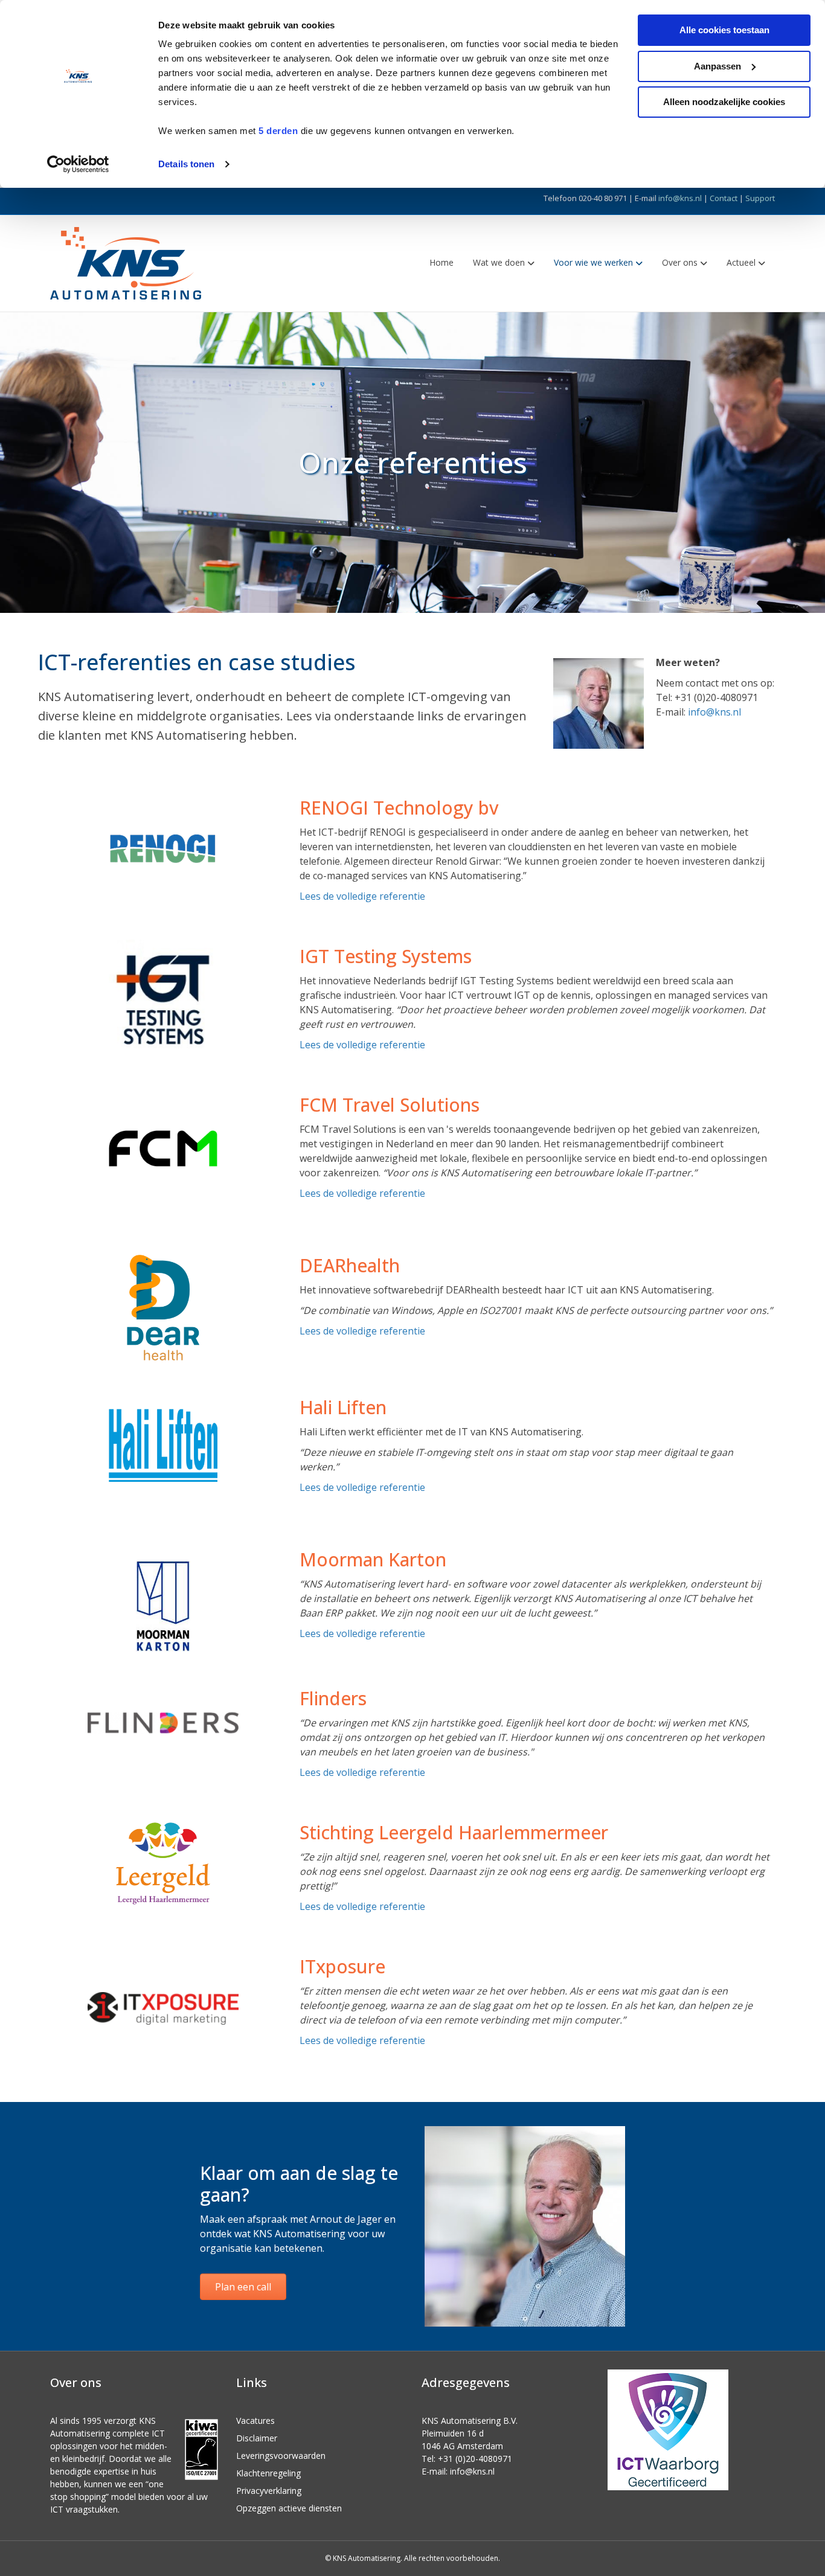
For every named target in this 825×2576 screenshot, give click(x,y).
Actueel (741, 262)
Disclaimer (257, 2438)
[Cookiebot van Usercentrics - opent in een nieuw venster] (78, 164)
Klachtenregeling (268, 2473)
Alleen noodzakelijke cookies (724, 102)
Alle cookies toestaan (724, 30)
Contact (724, 198)
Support (760, 198)
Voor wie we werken (593, 262)
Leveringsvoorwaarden (281, 2456)
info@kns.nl (680, 198)
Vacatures (255, 2421)
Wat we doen (499, 262)
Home (441, 262)
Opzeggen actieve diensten (289, 2508)
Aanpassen (717, 66)
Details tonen (186, 164)
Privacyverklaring (269, 2491)
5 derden (278, 131)
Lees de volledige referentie (362, 896)
